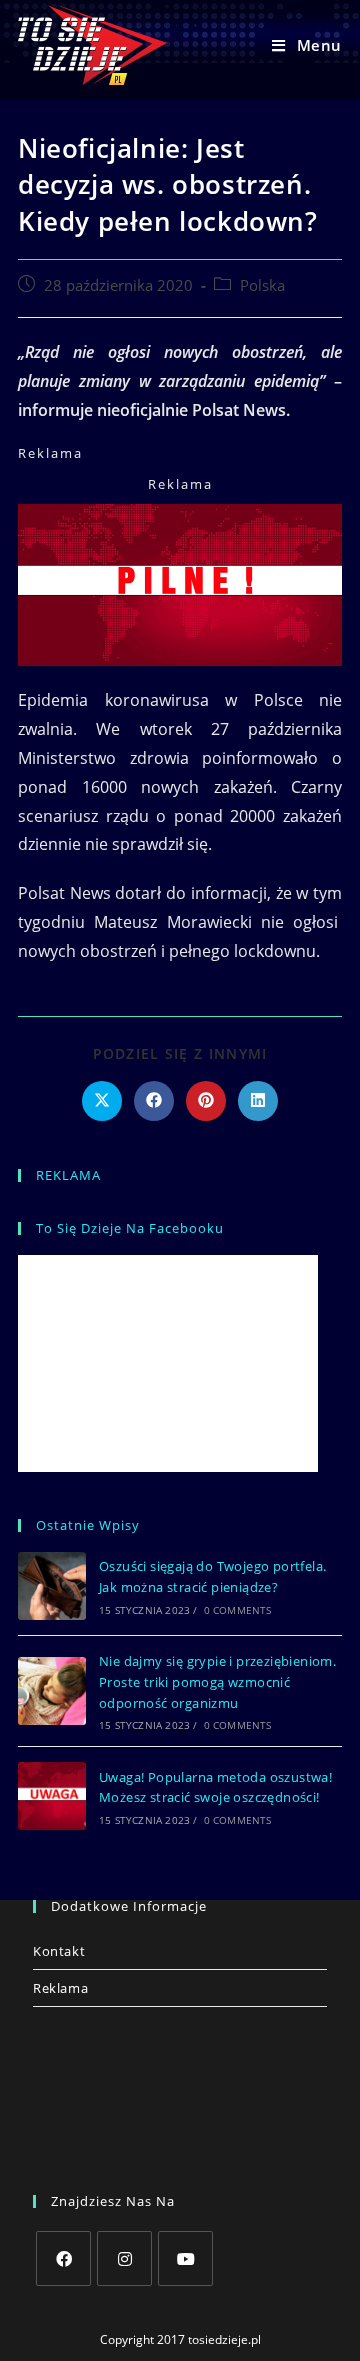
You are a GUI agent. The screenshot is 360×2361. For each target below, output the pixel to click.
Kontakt (59, 1951)
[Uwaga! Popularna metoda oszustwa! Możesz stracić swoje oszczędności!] (52, 1796)
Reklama (60, 1988)
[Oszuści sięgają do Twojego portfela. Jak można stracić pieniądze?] (52, 1586)
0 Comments (238, 1610)
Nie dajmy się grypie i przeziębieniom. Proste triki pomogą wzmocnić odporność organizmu (217, 1682)
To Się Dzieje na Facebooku (130, 1228)
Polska (262, 285)
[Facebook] (63, 2258)
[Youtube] (185, 2258)
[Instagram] (124, 2258)
